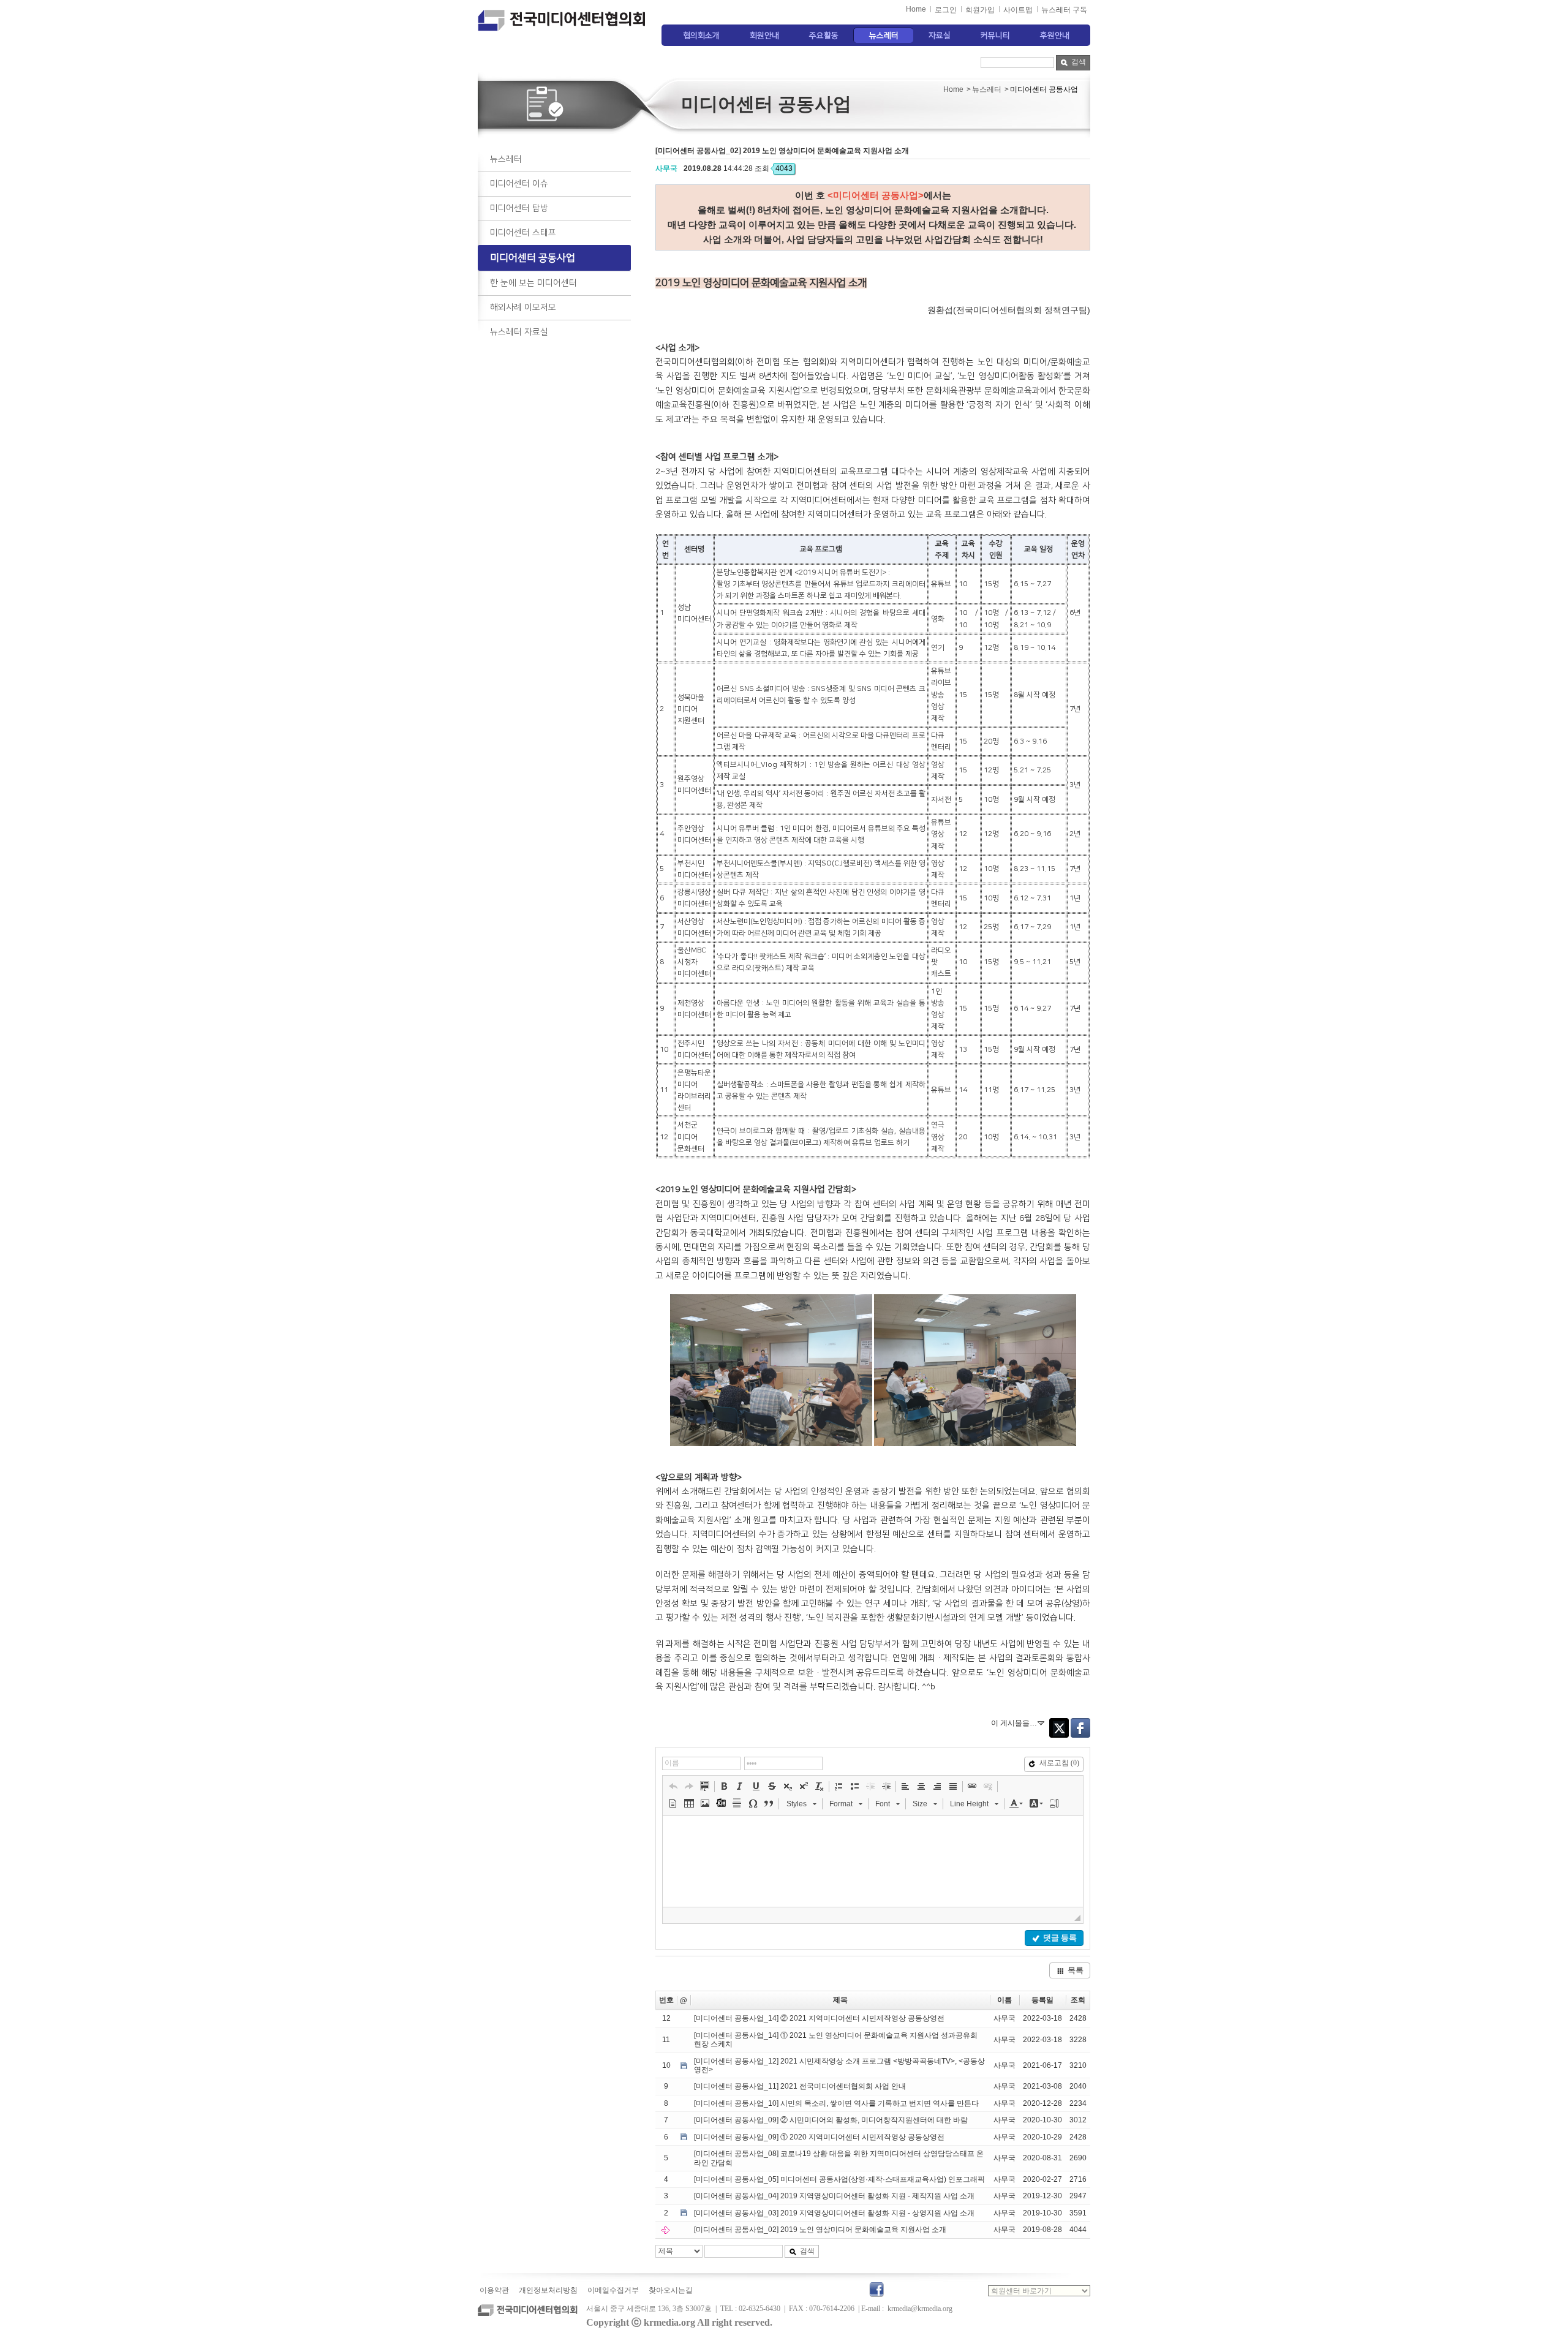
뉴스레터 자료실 (519, 332)
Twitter (1059, 1728)
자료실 (940, 36)
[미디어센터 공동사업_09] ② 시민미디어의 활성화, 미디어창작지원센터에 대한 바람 (831, 2120)
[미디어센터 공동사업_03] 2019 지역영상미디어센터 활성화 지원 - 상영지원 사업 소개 (834, 2213)
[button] (673, 1786)
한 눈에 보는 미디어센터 (533, 283)
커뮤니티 (995, 36)
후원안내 (1055, 36)
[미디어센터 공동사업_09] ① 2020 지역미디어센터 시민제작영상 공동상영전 (819, 2137)
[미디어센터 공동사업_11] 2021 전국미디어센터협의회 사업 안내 (800, 2086)
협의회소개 (701, 36)
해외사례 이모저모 (523, 307)
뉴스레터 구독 (1064, 10)
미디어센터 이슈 (519, 184)
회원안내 (764, 36)
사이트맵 (1018, 10)
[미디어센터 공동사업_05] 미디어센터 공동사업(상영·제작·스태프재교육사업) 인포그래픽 (839, 2179)
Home (916, 9)
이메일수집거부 (613, 2290)
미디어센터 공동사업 (533, 258)
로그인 (946, 10)
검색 (1079, 62)
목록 (1076, 1970)
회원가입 (980, 10)
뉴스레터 (884, 36)
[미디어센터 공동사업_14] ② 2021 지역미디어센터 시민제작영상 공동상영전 (819, 2018)
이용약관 (494, 2290)
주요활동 (824, 36)
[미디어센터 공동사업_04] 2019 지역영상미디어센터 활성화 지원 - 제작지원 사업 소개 (834, 2196)
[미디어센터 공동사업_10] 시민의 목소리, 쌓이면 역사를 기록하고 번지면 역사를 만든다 (836, 2103)
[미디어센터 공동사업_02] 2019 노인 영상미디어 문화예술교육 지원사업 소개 (820, 2230)
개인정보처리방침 (548, 2290)
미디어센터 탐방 (519, 208)
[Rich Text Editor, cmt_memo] (873, 1861)
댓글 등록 (1060, 1938)
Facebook (1080, 1728)
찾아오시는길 (671, 2290)
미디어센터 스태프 (523, 233)
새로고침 (1059, 1763)
